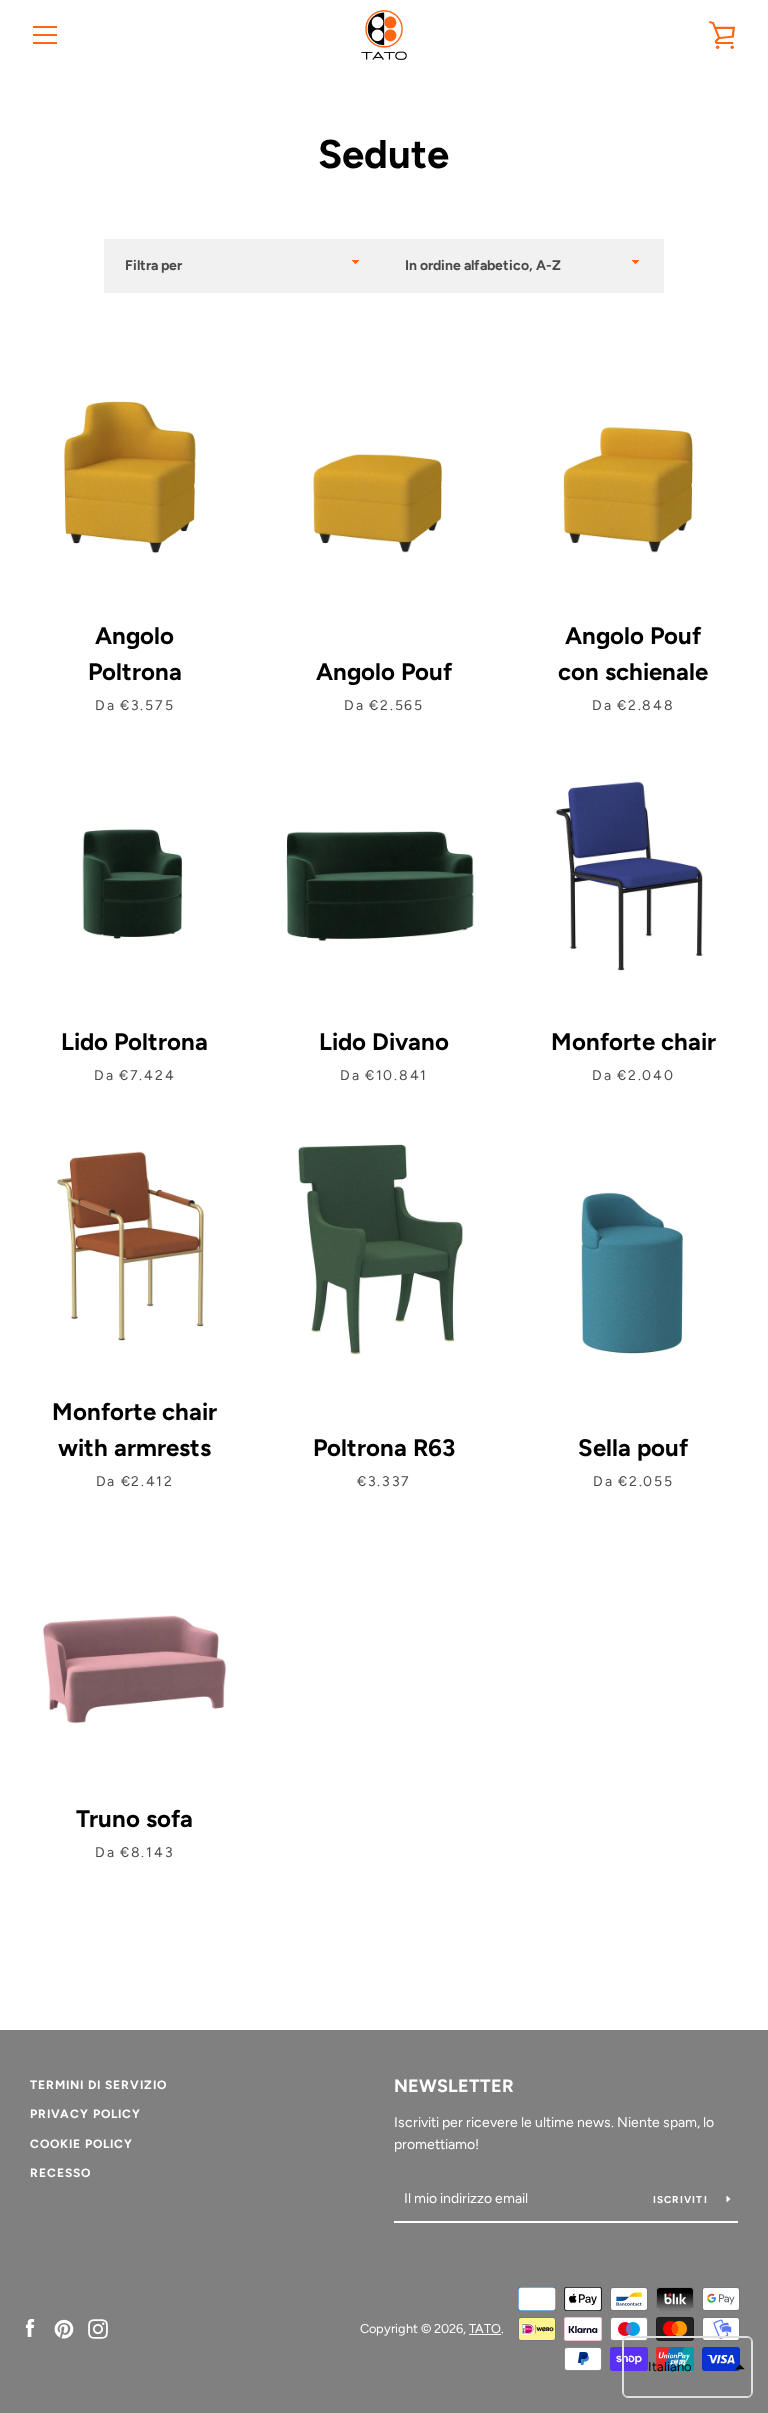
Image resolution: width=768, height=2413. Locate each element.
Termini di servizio (98, 2085)
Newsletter (454, 2086)
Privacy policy (85, 2114)
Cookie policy (81, 2144)
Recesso (60, 2173)
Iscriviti (682, 2199)
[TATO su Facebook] (30, 2327)
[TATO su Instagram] (98, 2327)
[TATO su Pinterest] (64, 2327)
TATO (485, 2328)
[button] (687, 2367)
